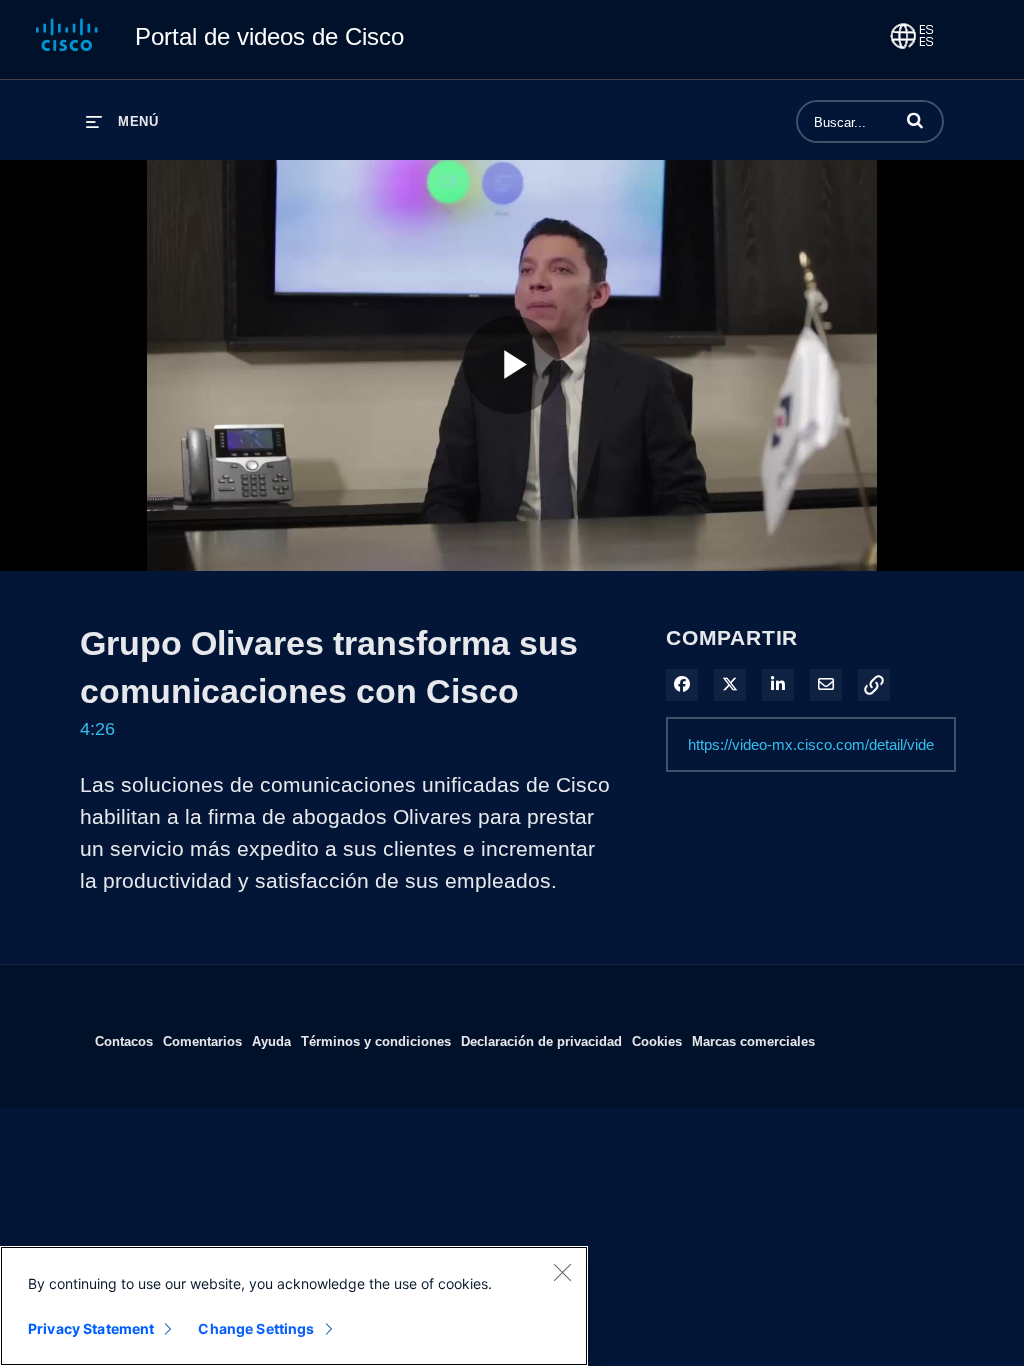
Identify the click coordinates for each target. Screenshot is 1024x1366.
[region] (294, 1306)
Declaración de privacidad (541, 1041)
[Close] (562, 1272)
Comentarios (202, 1041)
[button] (915, 120)
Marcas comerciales (753, 1041)
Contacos (124, 1041)
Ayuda (271, 1041)
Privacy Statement (91, 1328)
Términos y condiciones (376, 1041)
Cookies (657, 1041)
